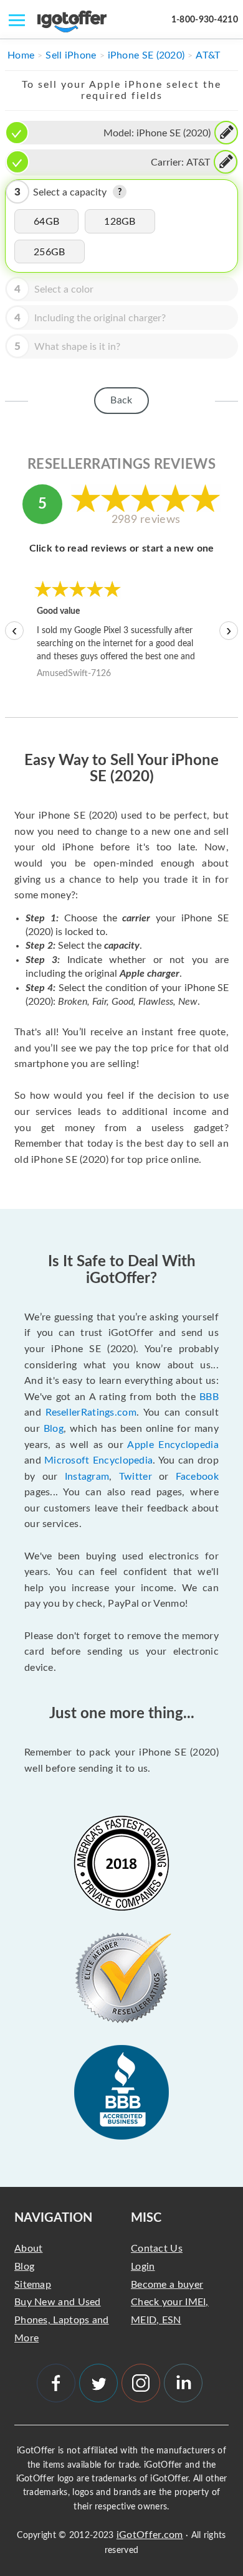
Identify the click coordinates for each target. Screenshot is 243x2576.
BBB (209, 1397)
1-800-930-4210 (205, 20)
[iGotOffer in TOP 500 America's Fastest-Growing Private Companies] (121, 1863)
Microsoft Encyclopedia (98, 1460)
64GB (46, 222)
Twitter (136, 1477)
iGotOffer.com (150, 2535)
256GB (50, 252)
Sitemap (33, 2285)
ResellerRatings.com (91, 1413)
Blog (54, 1429)
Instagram (87, 1477)
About (29, 2249)
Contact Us (157, 2249)
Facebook (197, 1477)
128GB (120, 222)
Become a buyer (167, 2285)
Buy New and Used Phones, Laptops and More (62, 2320)
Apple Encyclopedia (173, 1445)
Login (143, 2267)
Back (121, 400)
